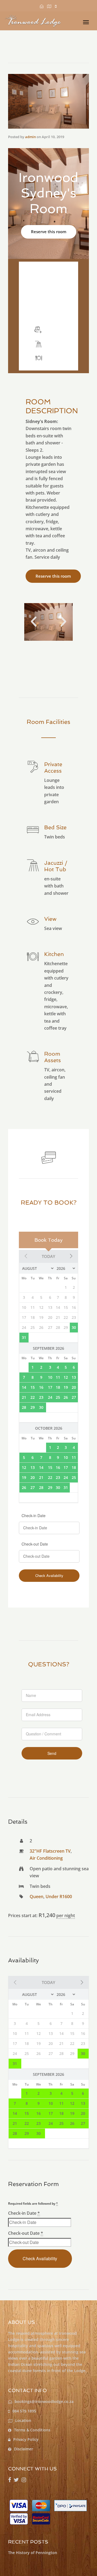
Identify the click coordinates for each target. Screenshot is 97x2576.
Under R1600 (59, 1897)
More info (48, 311)
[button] (34, 622)
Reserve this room (49, 232)
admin (30, 137)
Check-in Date (34, 1515)
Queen (37, 1897)
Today (48, 1256)
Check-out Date (35, 1544)
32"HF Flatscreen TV (50, 1851)
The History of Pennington (33, 2553)
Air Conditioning (46, 1858)
